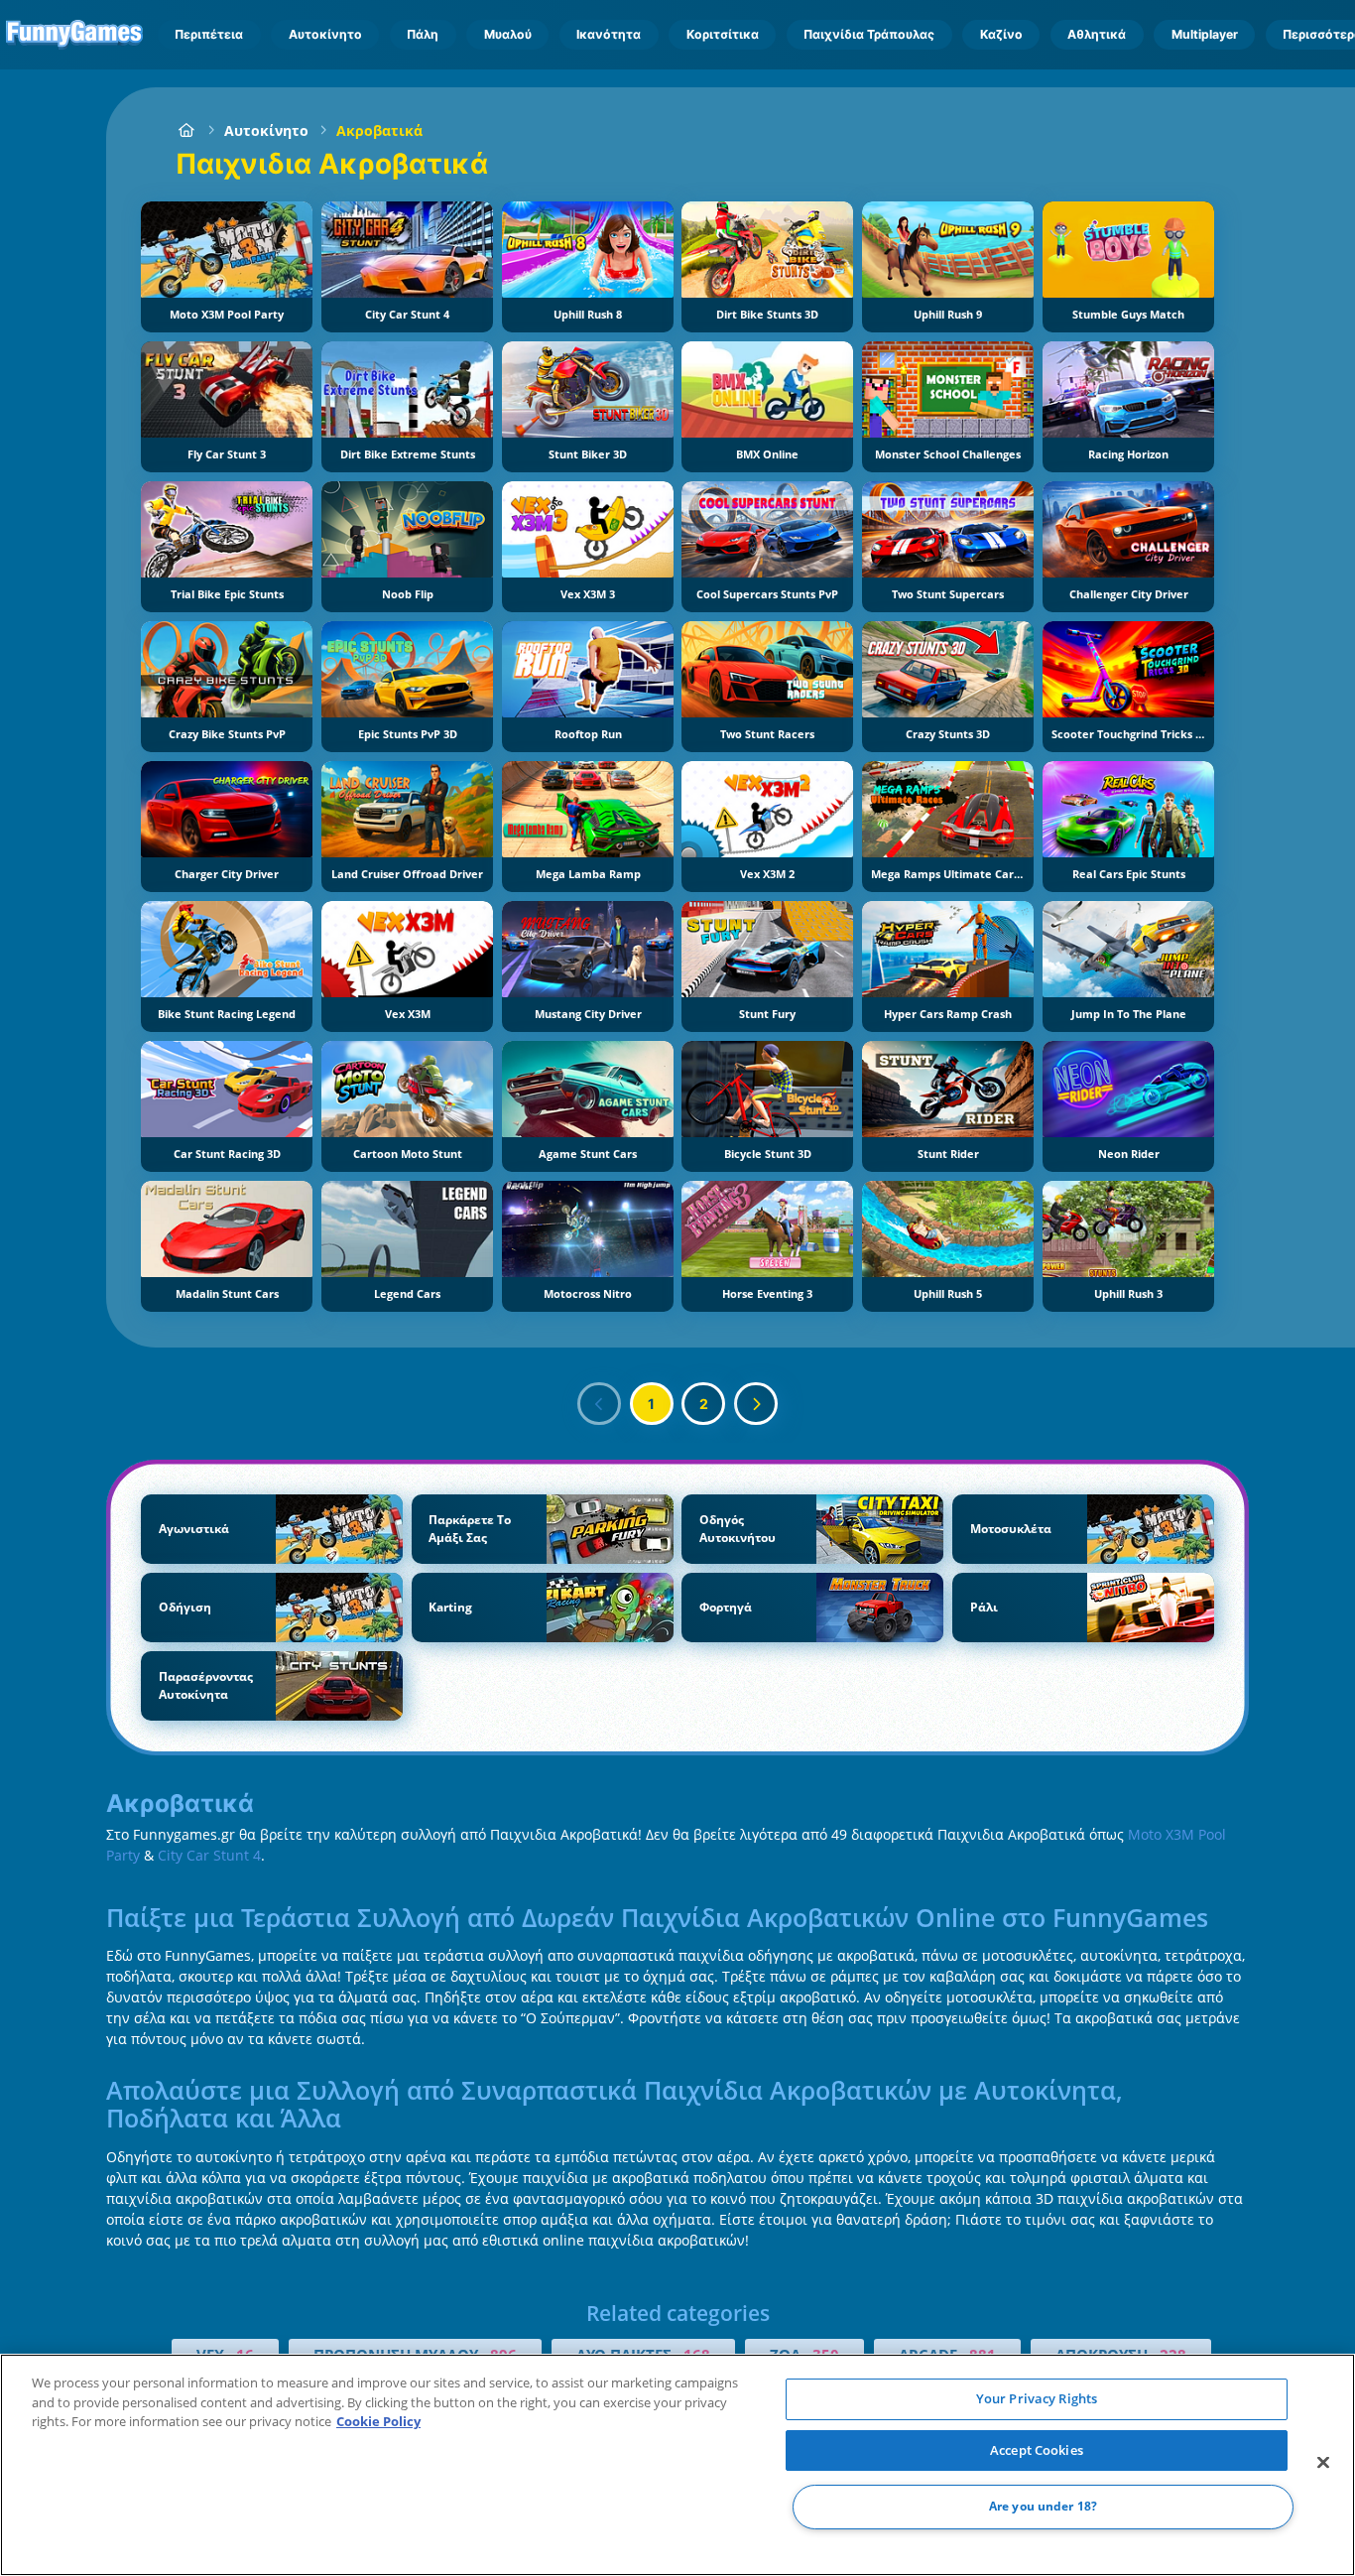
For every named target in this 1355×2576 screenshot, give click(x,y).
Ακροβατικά (379, 130)
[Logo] (75, 35)
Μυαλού (508, 34)
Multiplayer (1205, 34)
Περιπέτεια (209, 34)
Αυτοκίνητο (325, 34)
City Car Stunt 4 (209, 1855)
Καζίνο (1001, 34)
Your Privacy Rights (1037, 2398)
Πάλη (423, 34)
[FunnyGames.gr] (186, 130)
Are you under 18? (1043, 2507)
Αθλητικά (1097, 34)
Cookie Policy (378, 2421)
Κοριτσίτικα (723, 34)
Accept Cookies (1037, 2450)
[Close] (1323, 2463)
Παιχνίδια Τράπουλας (869, 34)
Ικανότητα (609, 34)
